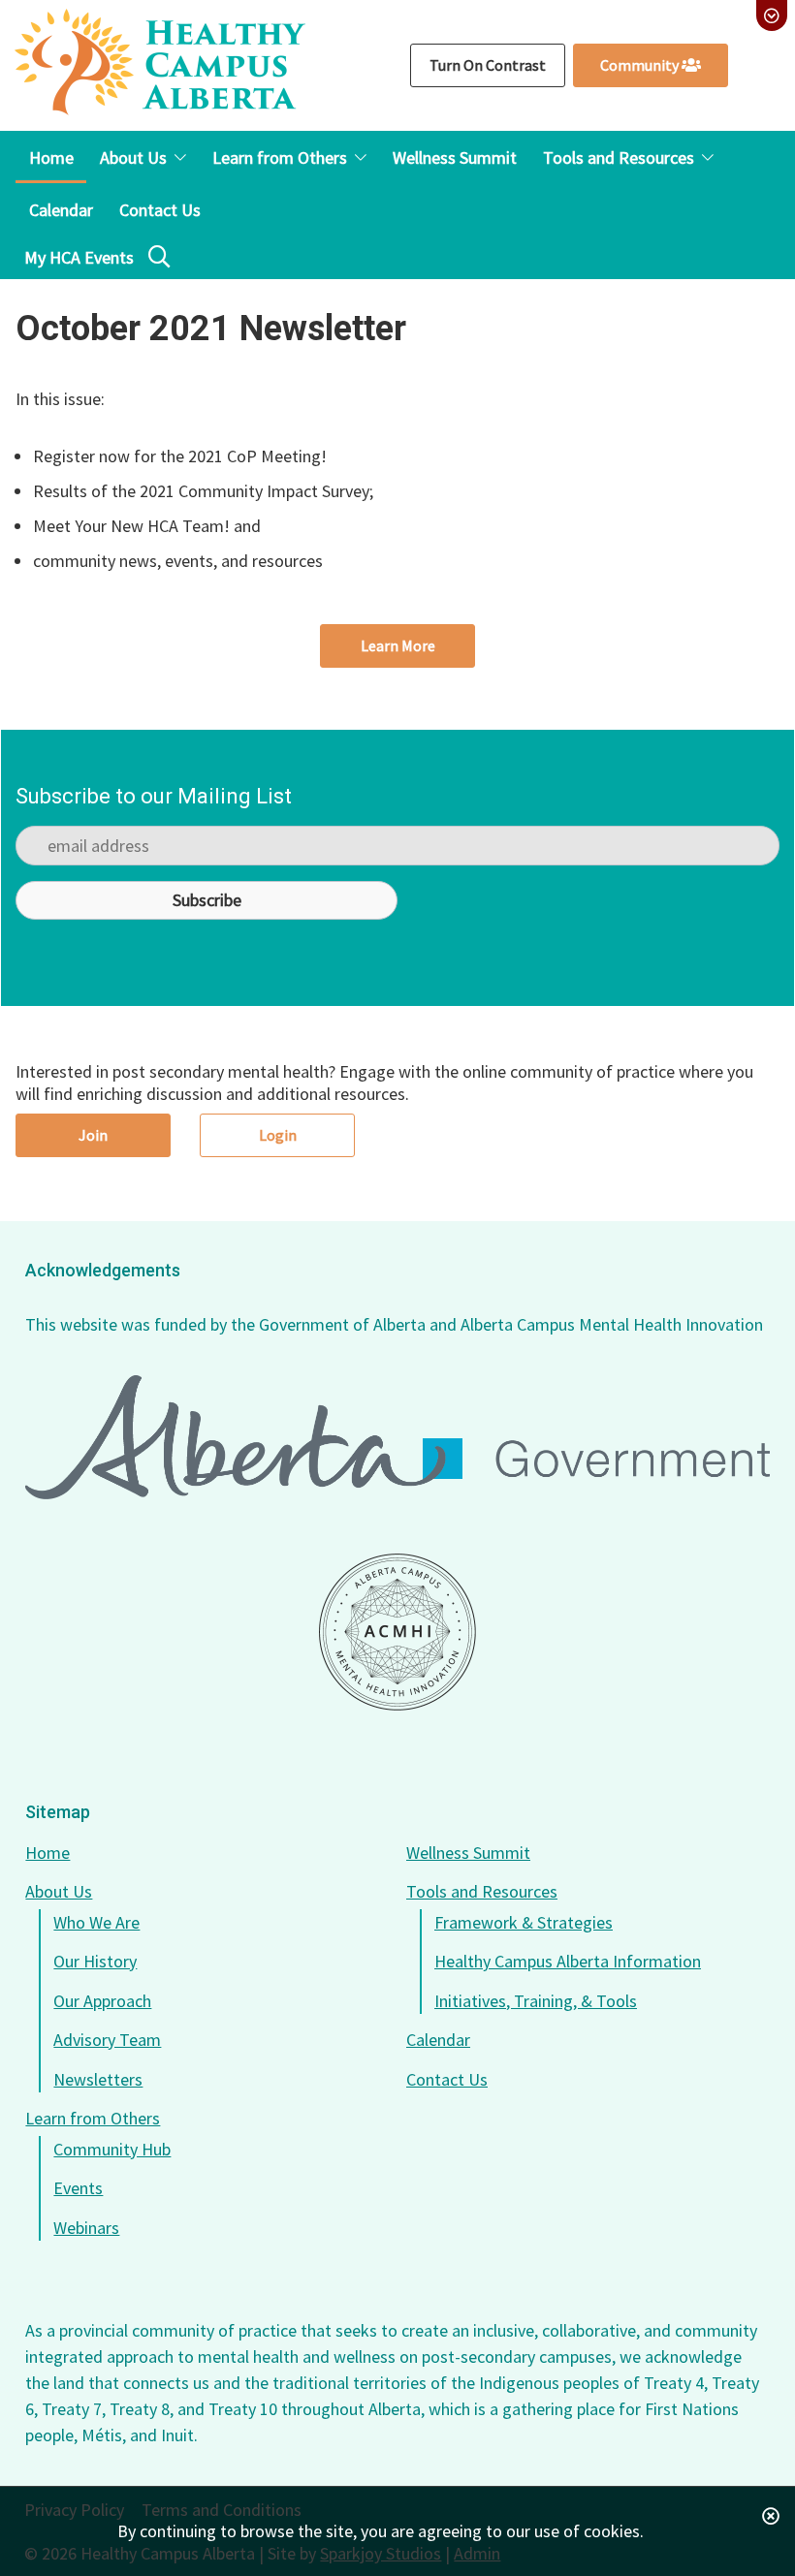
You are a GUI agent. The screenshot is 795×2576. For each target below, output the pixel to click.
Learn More (398, 645)
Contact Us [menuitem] (160, 210)
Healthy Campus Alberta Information (568, 1961)
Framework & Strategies (524, 1922)
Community (641, 65)
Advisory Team (107, 2040)
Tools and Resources (482, 1891)
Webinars (86, 2228)
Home (48, 1853)
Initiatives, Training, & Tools (536, 2001)
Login (278, 1135)
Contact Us (447, 2079)
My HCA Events (79, 257)
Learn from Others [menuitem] (280, 157)
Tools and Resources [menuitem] (619, 157)
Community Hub (112, 2149)
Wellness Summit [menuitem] (455, 157)
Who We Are (96, 1922)
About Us (59, 1891)
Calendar (438, 2040)
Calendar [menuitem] (61, 210)
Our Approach (102, 2001)
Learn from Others (93, 2118)
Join (93, 1135)
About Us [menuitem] (133, 157)
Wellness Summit (468, 1853)
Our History (95, 1961)
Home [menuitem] (51, 157)
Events (78, 2188)
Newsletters (98, 2079)
